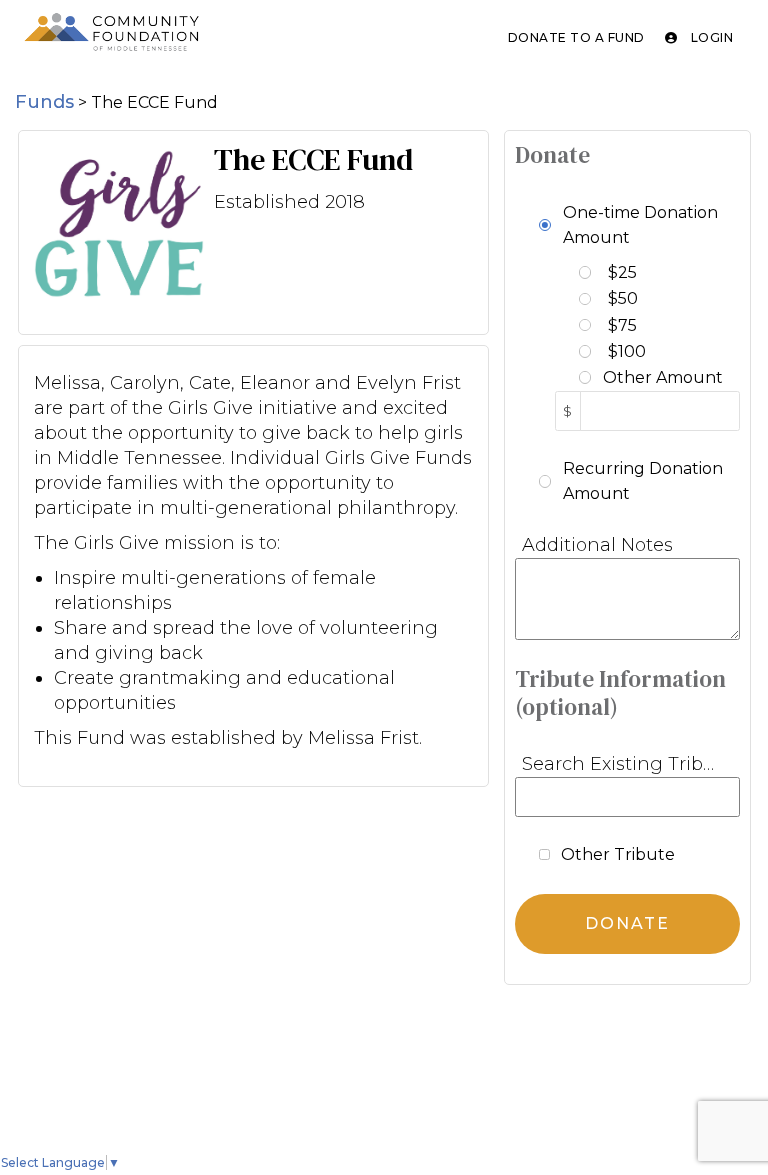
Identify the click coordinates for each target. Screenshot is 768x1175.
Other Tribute (618, 854)
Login (710, 37)
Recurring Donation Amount (643, 481)
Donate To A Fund (576, 37)
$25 (622, 272)
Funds (44, 102)
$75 (622, 325)
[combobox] (627, 797)
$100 (627, 351)
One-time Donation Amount (640, 225)
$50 (623, 298)
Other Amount (663, 377)
